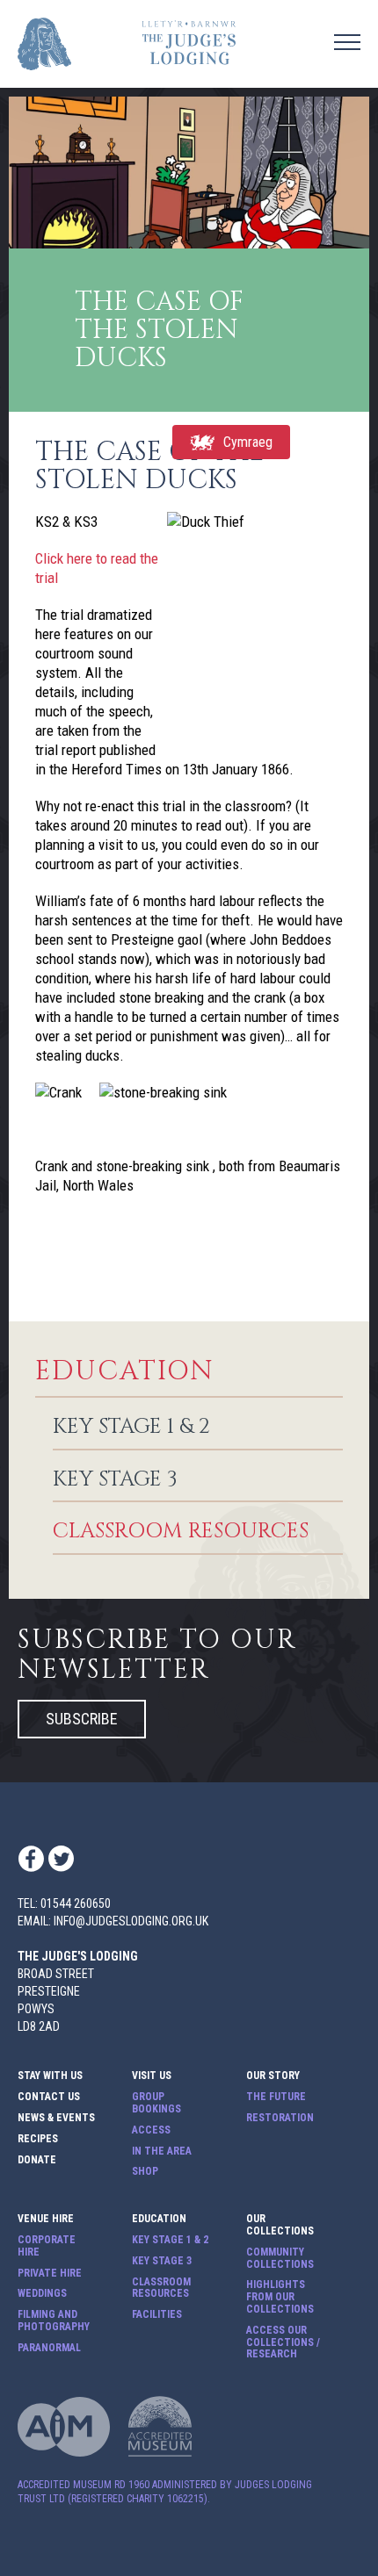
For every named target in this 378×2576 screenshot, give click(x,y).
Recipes (38, 2139)
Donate (37, 2160)
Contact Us (278, 40)
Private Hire (50, 2274)
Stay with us (50, 2076)
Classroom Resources (181, 1532)
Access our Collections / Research (283, 2343)
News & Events (289, 79)
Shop (145, 2172)
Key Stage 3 (115, 1480)
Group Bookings (156, 2103)
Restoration (280, 2118)
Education (125, 1372)
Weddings (42, 2294)
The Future (276, 2097)
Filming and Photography (54, 2321)
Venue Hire (276, 21)
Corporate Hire (47, 2246)
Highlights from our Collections (280, 2297)
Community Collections (280, 2259)
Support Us (278, 60)
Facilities (157, 2315)
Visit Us (152, 2076)
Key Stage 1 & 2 (131, 1428)
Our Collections (280, 2225)
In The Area (162, 2151)
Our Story (273, 2076)
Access (151, 2130)
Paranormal (49, 2348)
